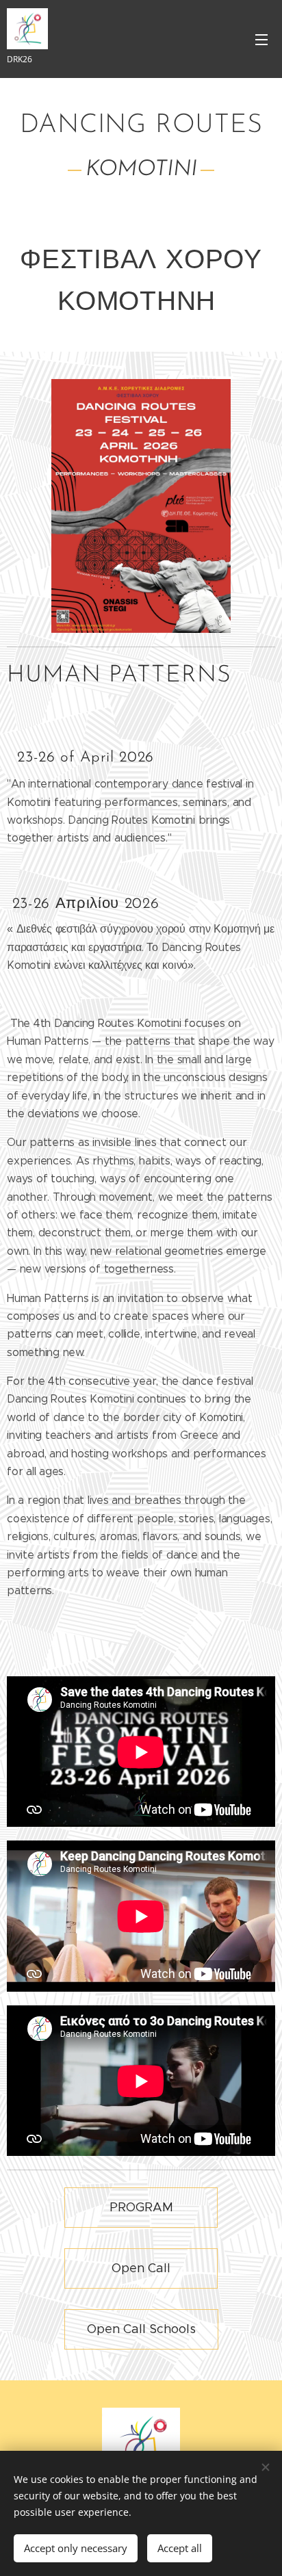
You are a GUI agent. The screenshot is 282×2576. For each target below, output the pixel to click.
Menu (261, 39)
